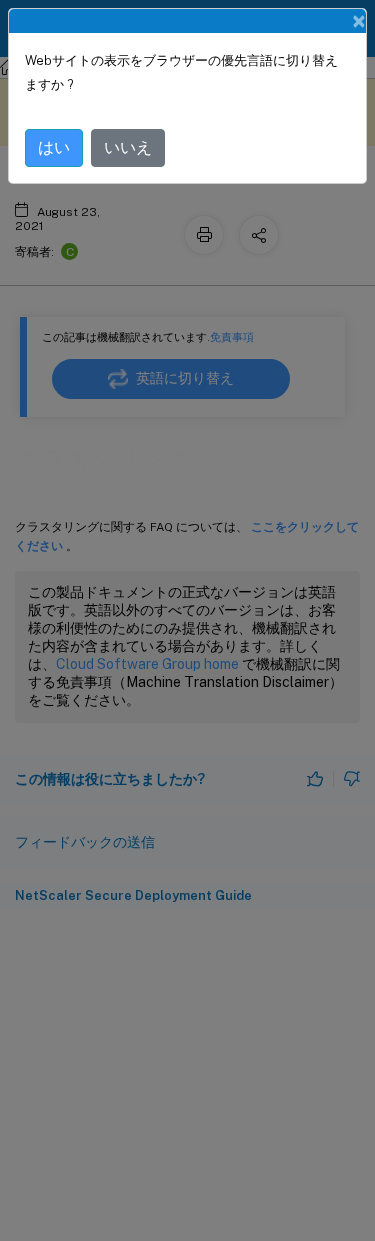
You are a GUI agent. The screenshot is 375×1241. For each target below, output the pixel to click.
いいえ (128, 147)
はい (54, 147)
